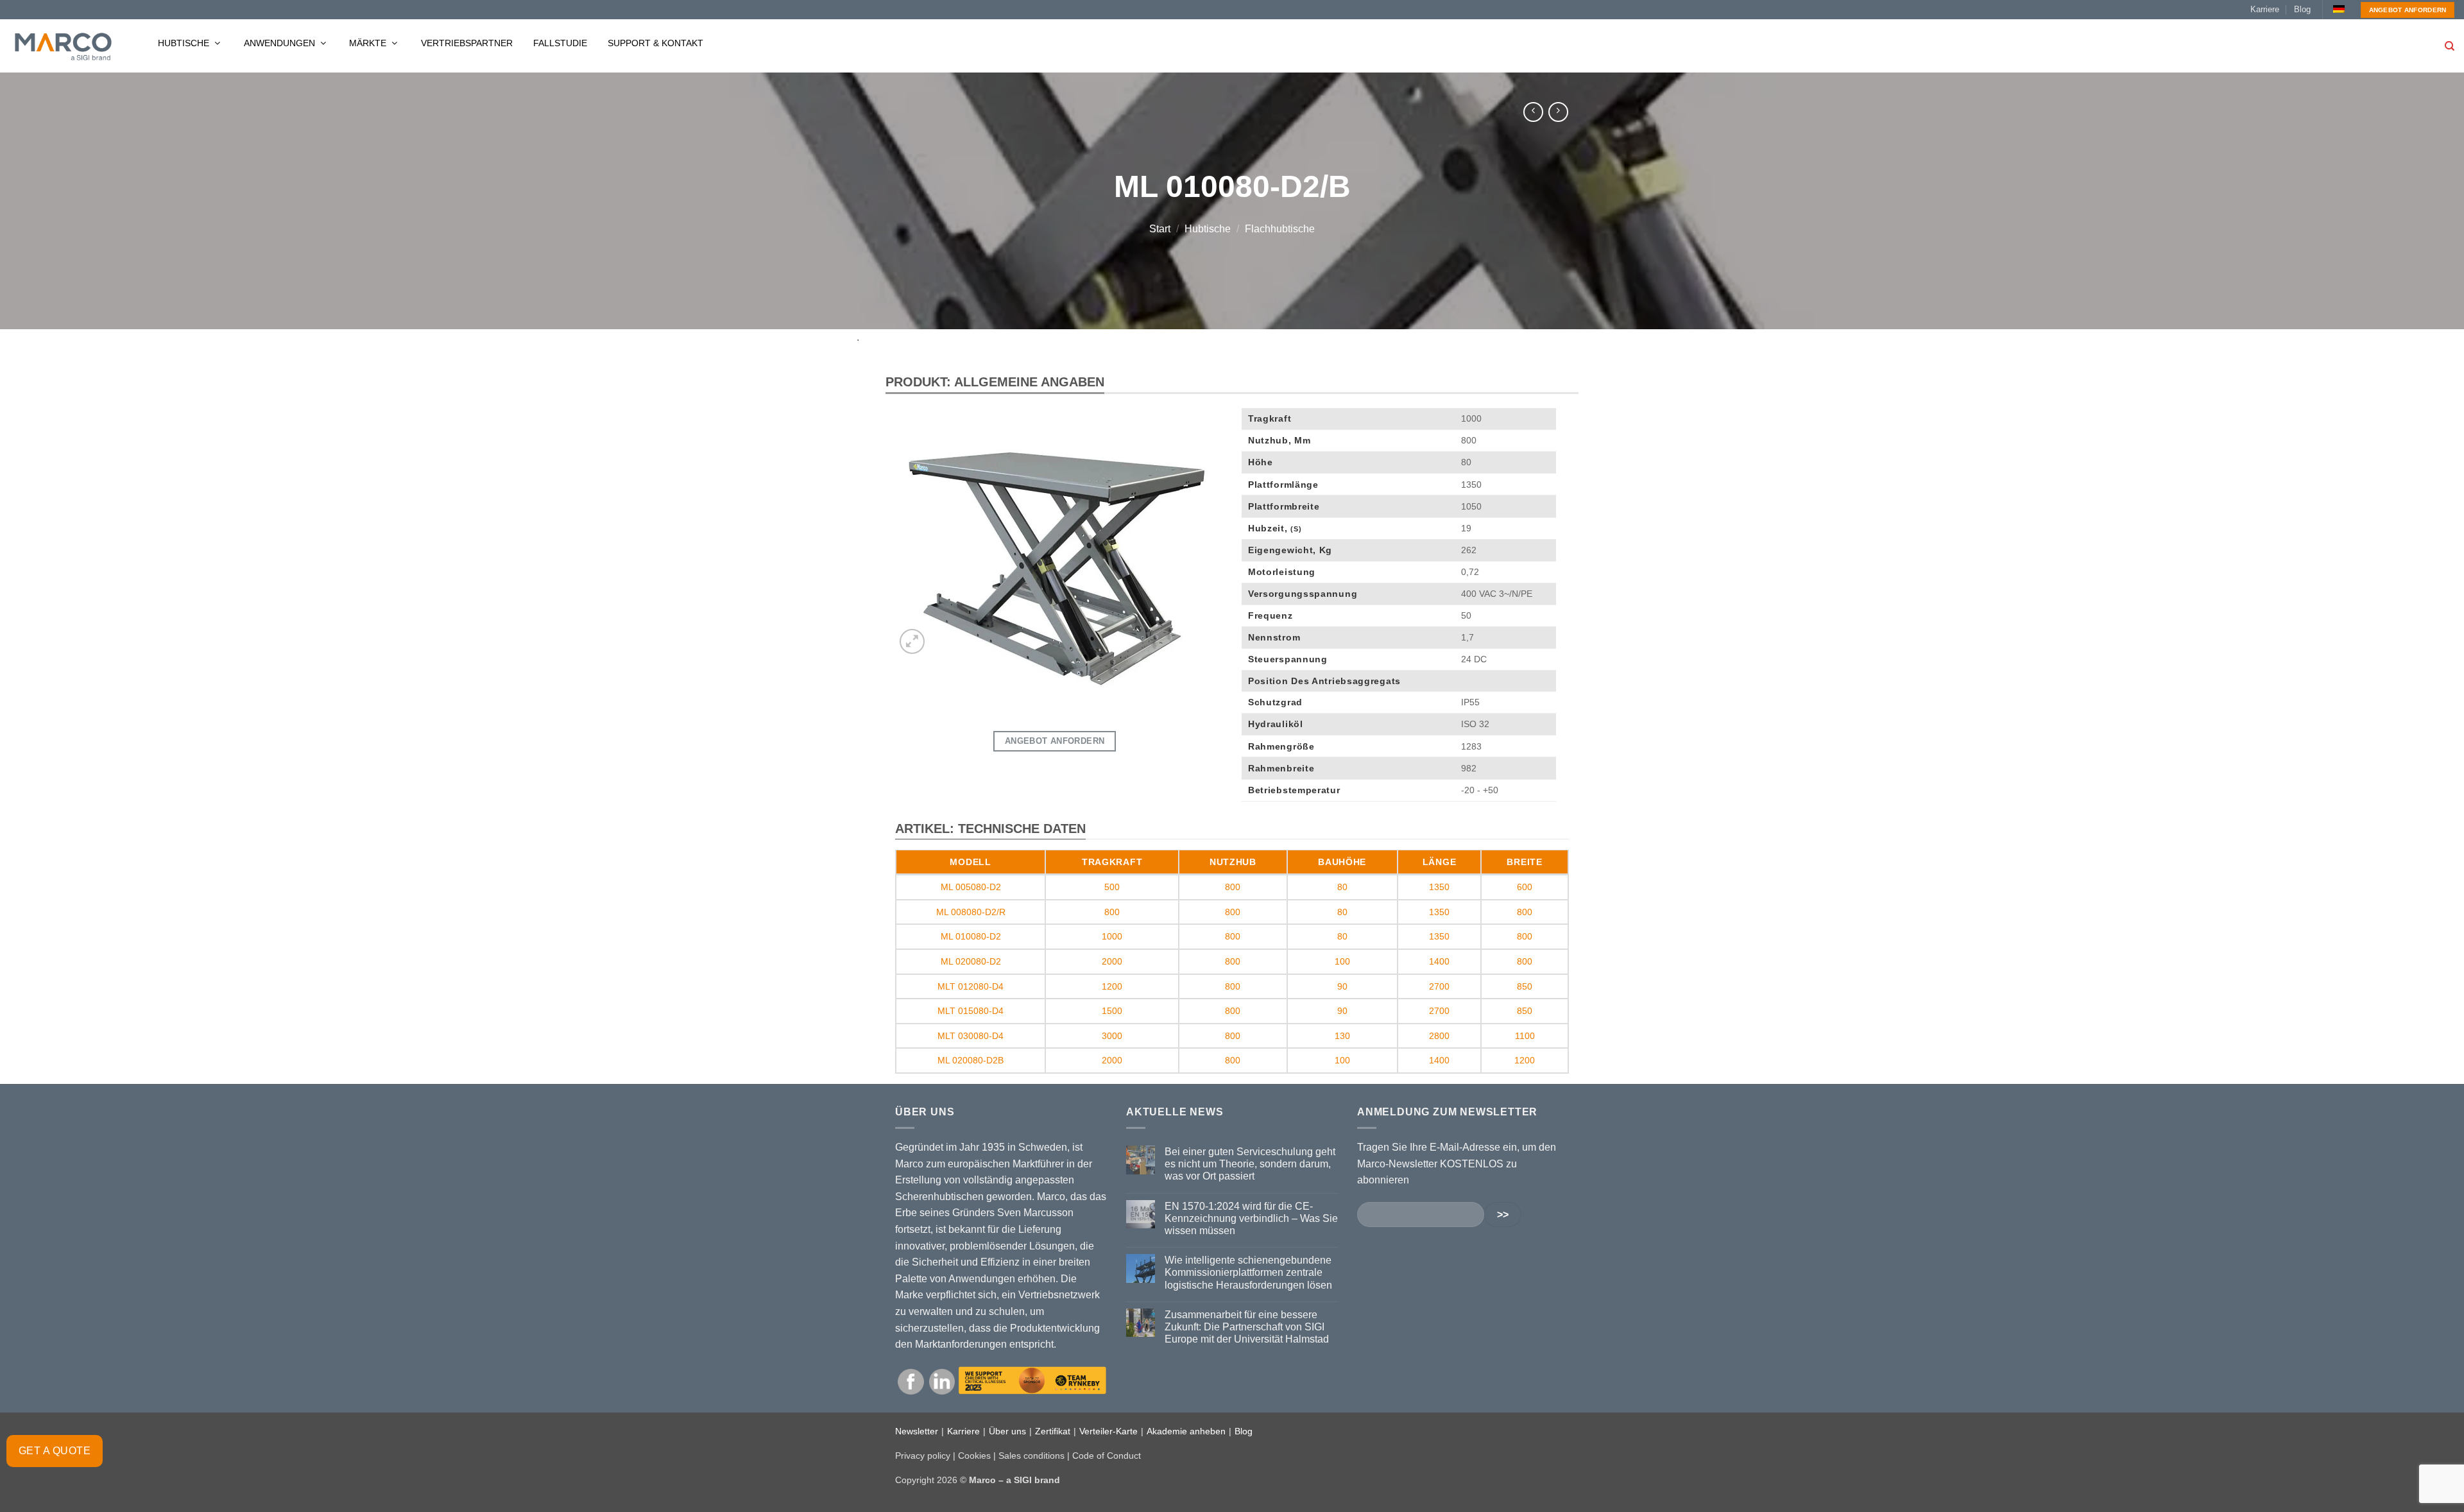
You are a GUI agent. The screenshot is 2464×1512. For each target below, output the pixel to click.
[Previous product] (1558, 112)
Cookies (974, 1456)
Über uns (1007, 1431)
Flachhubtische (1280, 229)
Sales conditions (1031, 1456)
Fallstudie (560, 43)
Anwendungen (281, 43)
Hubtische (185, 43)
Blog (2302, 9)
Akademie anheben (1186, 1431)
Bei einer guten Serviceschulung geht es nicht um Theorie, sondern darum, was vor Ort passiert (1250, 1164)
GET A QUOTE (55, 1451)
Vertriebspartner (467, 43)
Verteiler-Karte (1108, 1431)
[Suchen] (2450, 46)
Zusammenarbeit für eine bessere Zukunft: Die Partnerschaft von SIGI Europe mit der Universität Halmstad (1247, 1327)
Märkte (369, 43)
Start (1160, 229)
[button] (912, 641)
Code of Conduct (1107, 1456)
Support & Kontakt (655, 43)
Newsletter (917, 1431)
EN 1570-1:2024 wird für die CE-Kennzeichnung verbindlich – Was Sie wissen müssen (1251, 1218)
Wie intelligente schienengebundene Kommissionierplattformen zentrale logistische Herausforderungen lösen (1248, 1272)
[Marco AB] (63, 46)
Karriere (2265, 9)
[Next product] (1533, 112)
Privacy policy (923, 1456)
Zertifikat (1053, 1431)
